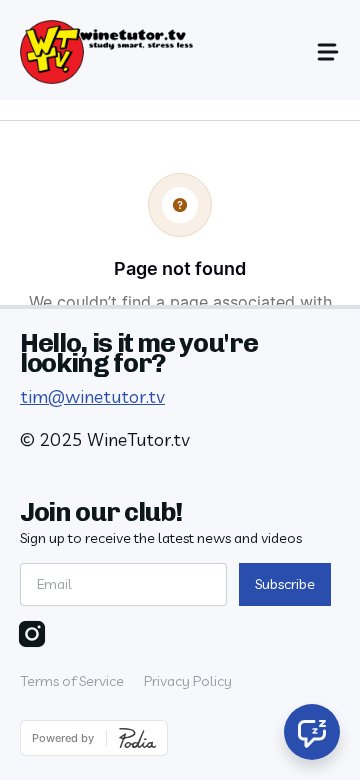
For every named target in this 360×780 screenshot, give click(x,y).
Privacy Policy (188, 681)
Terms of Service (72, 681)
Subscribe (285, 584)
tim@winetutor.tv (92, 396)
